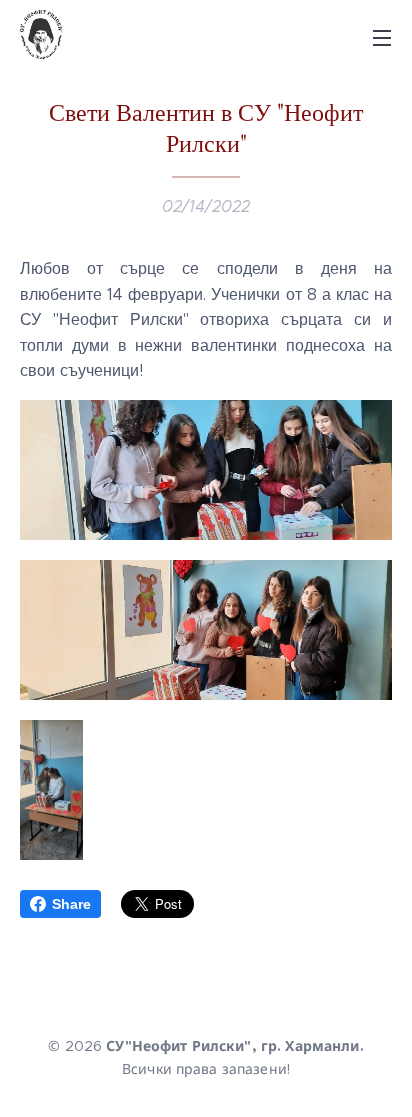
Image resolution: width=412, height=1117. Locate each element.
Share (71, 904)
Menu (382, 37)
